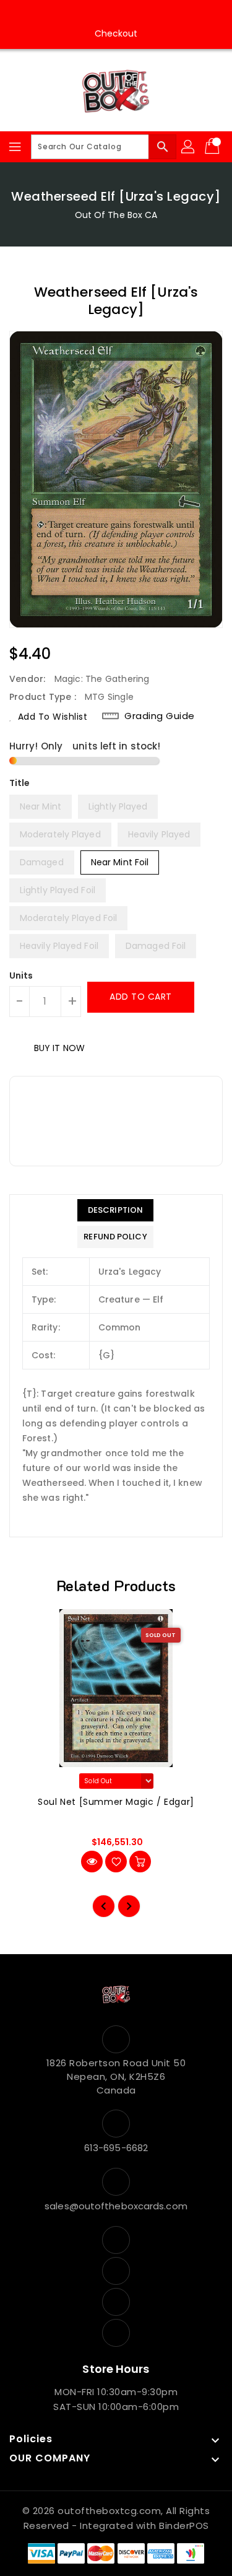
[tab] (115, 1210)
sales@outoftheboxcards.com (116, 2206)
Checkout (116, 33)
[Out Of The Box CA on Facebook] (80, 14)
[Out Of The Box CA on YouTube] (128, 14)
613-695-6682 (116, 2148)
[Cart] (213, 147)
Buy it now (59, 1048)
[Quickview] (92, 1862)
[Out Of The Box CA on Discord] (152, 14)
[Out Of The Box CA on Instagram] (104, 14)
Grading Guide (160, 716)
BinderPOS (184, 2526)
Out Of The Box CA (116, 215)
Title (20, 783)
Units (21, 976)
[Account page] (189, 147)
